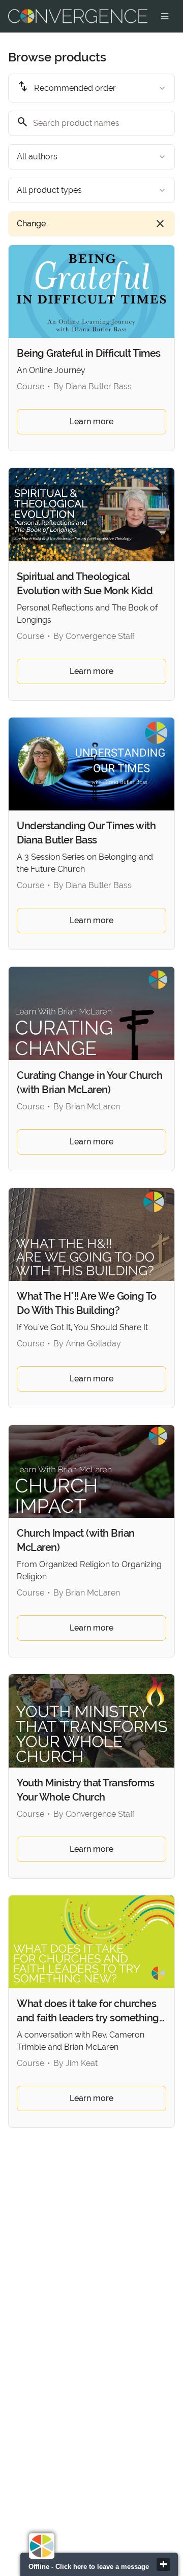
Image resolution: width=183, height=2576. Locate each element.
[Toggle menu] (165, 16)
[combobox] (91, 88)
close (163, 2564)
